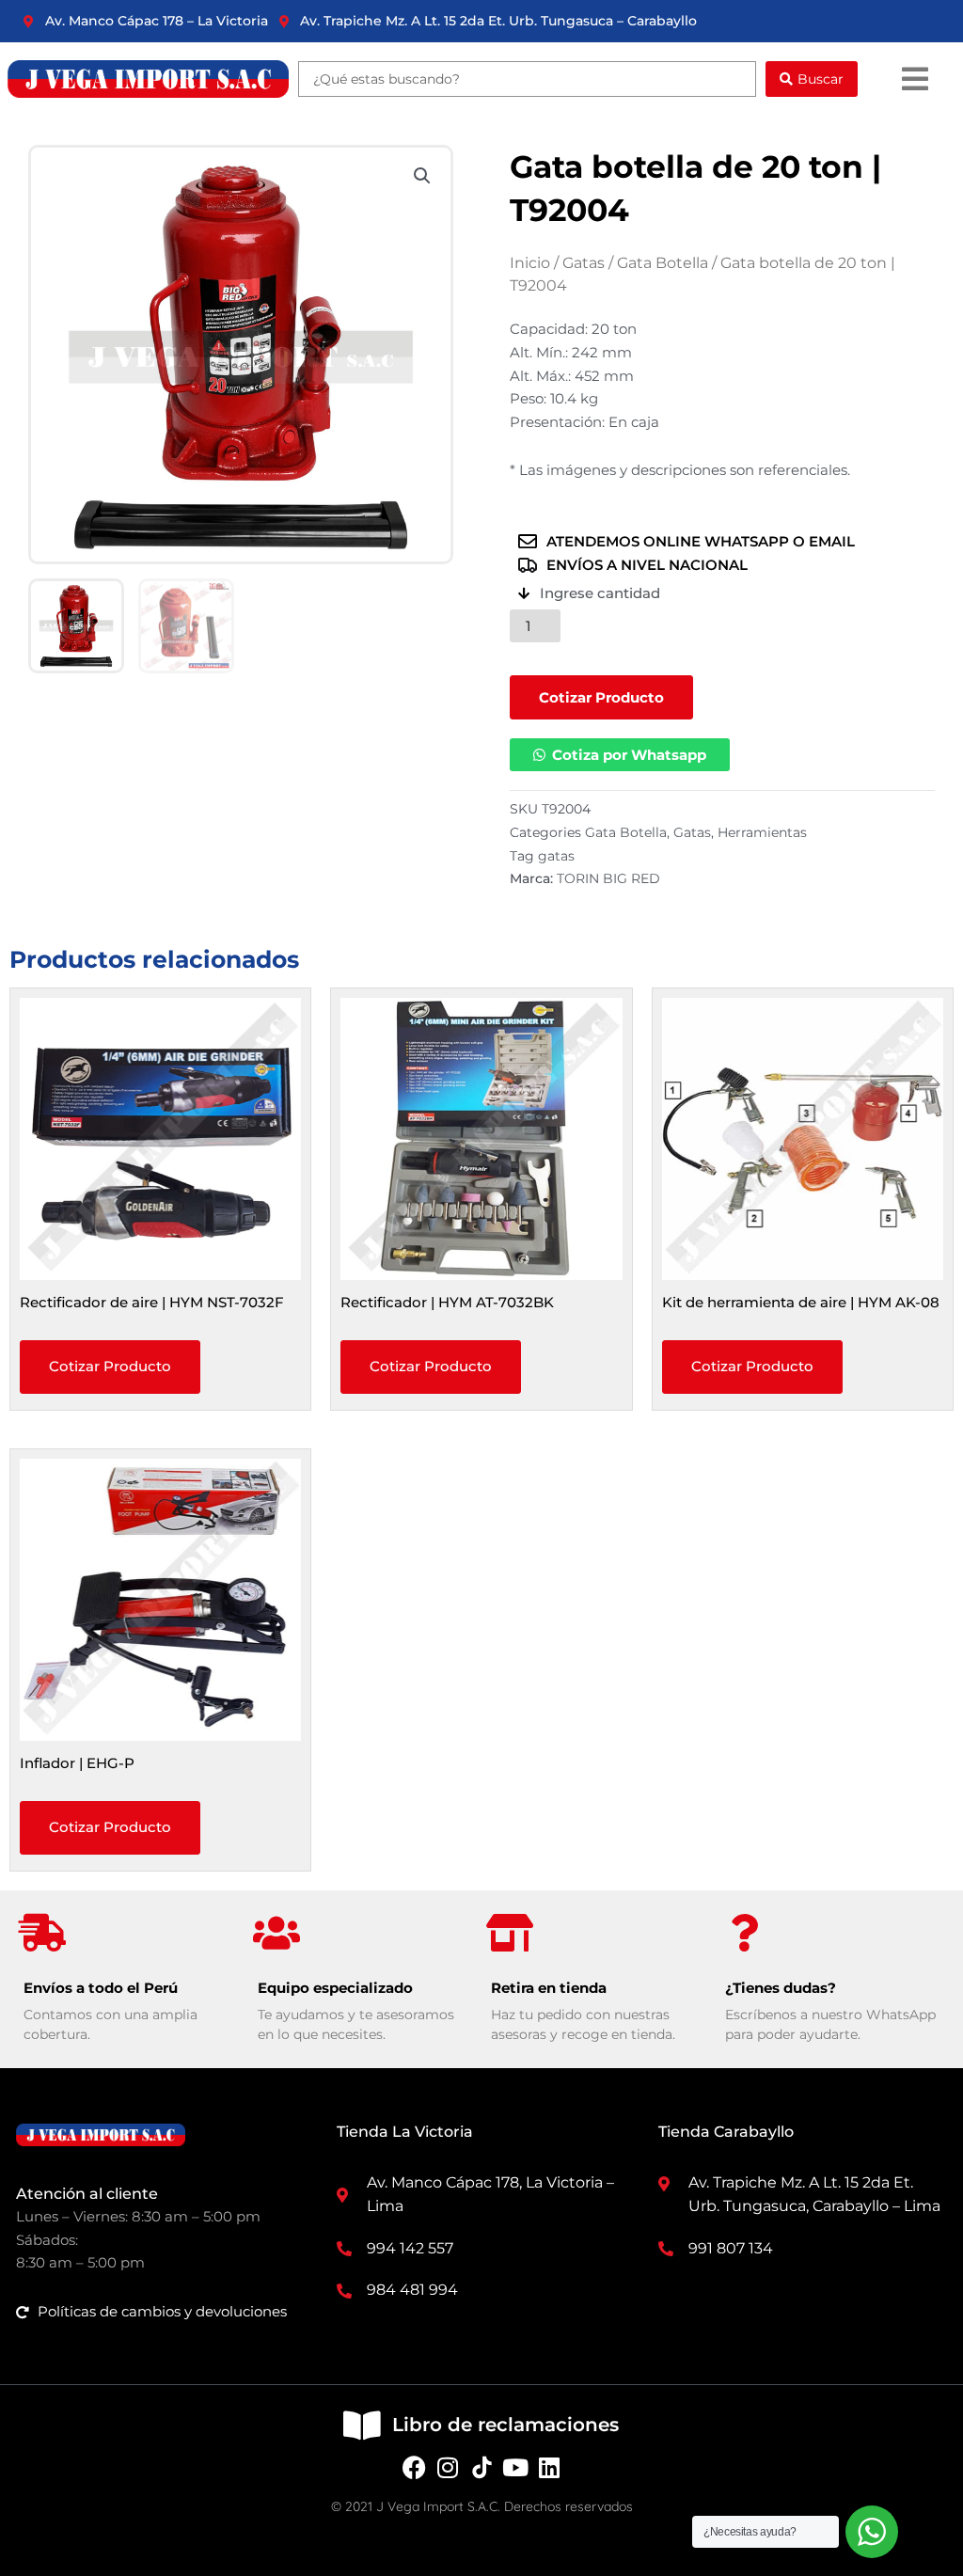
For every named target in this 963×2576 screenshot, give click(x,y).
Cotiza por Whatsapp (629, 755)
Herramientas (762, 832)
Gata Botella (663, 263)
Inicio (530, 263)
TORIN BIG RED (608, 878)
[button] (915, 79)
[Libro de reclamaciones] (362, 2425)
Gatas (584, 263)
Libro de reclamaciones (505, 2425)
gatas (556, 856)
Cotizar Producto (601, 697)
